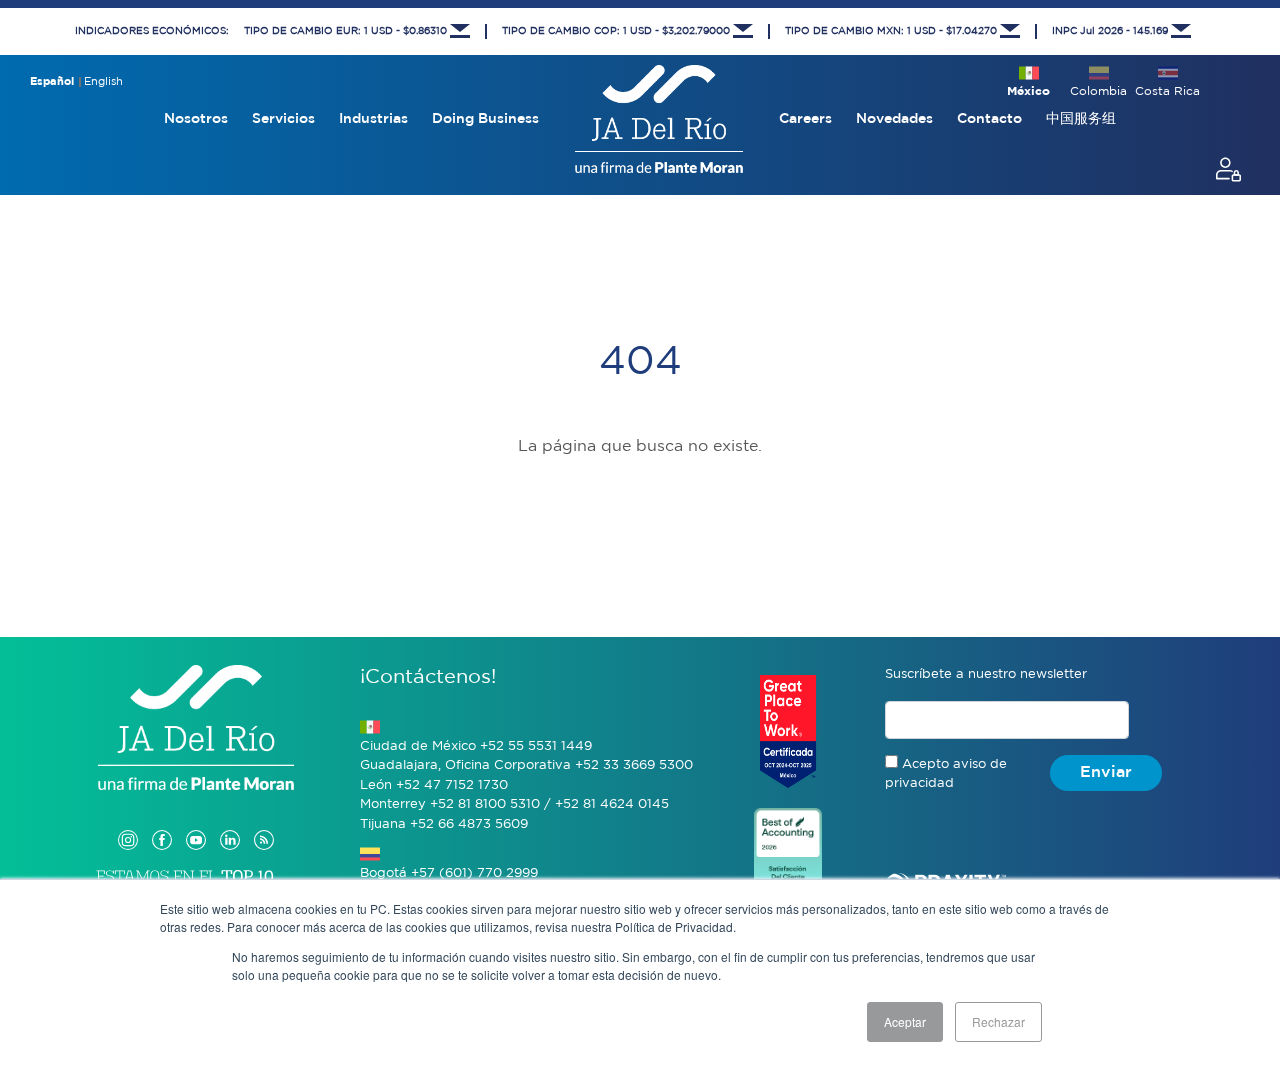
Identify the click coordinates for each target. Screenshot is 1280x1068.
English (103, 82)
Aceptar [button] (905, 1021)
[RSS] (264, 819)
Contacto (989, 119)
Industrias (373, 119)
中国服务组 (1081, 119)
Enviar (1106, 772)
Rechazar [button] (998, 1021)
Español (52, 82)
